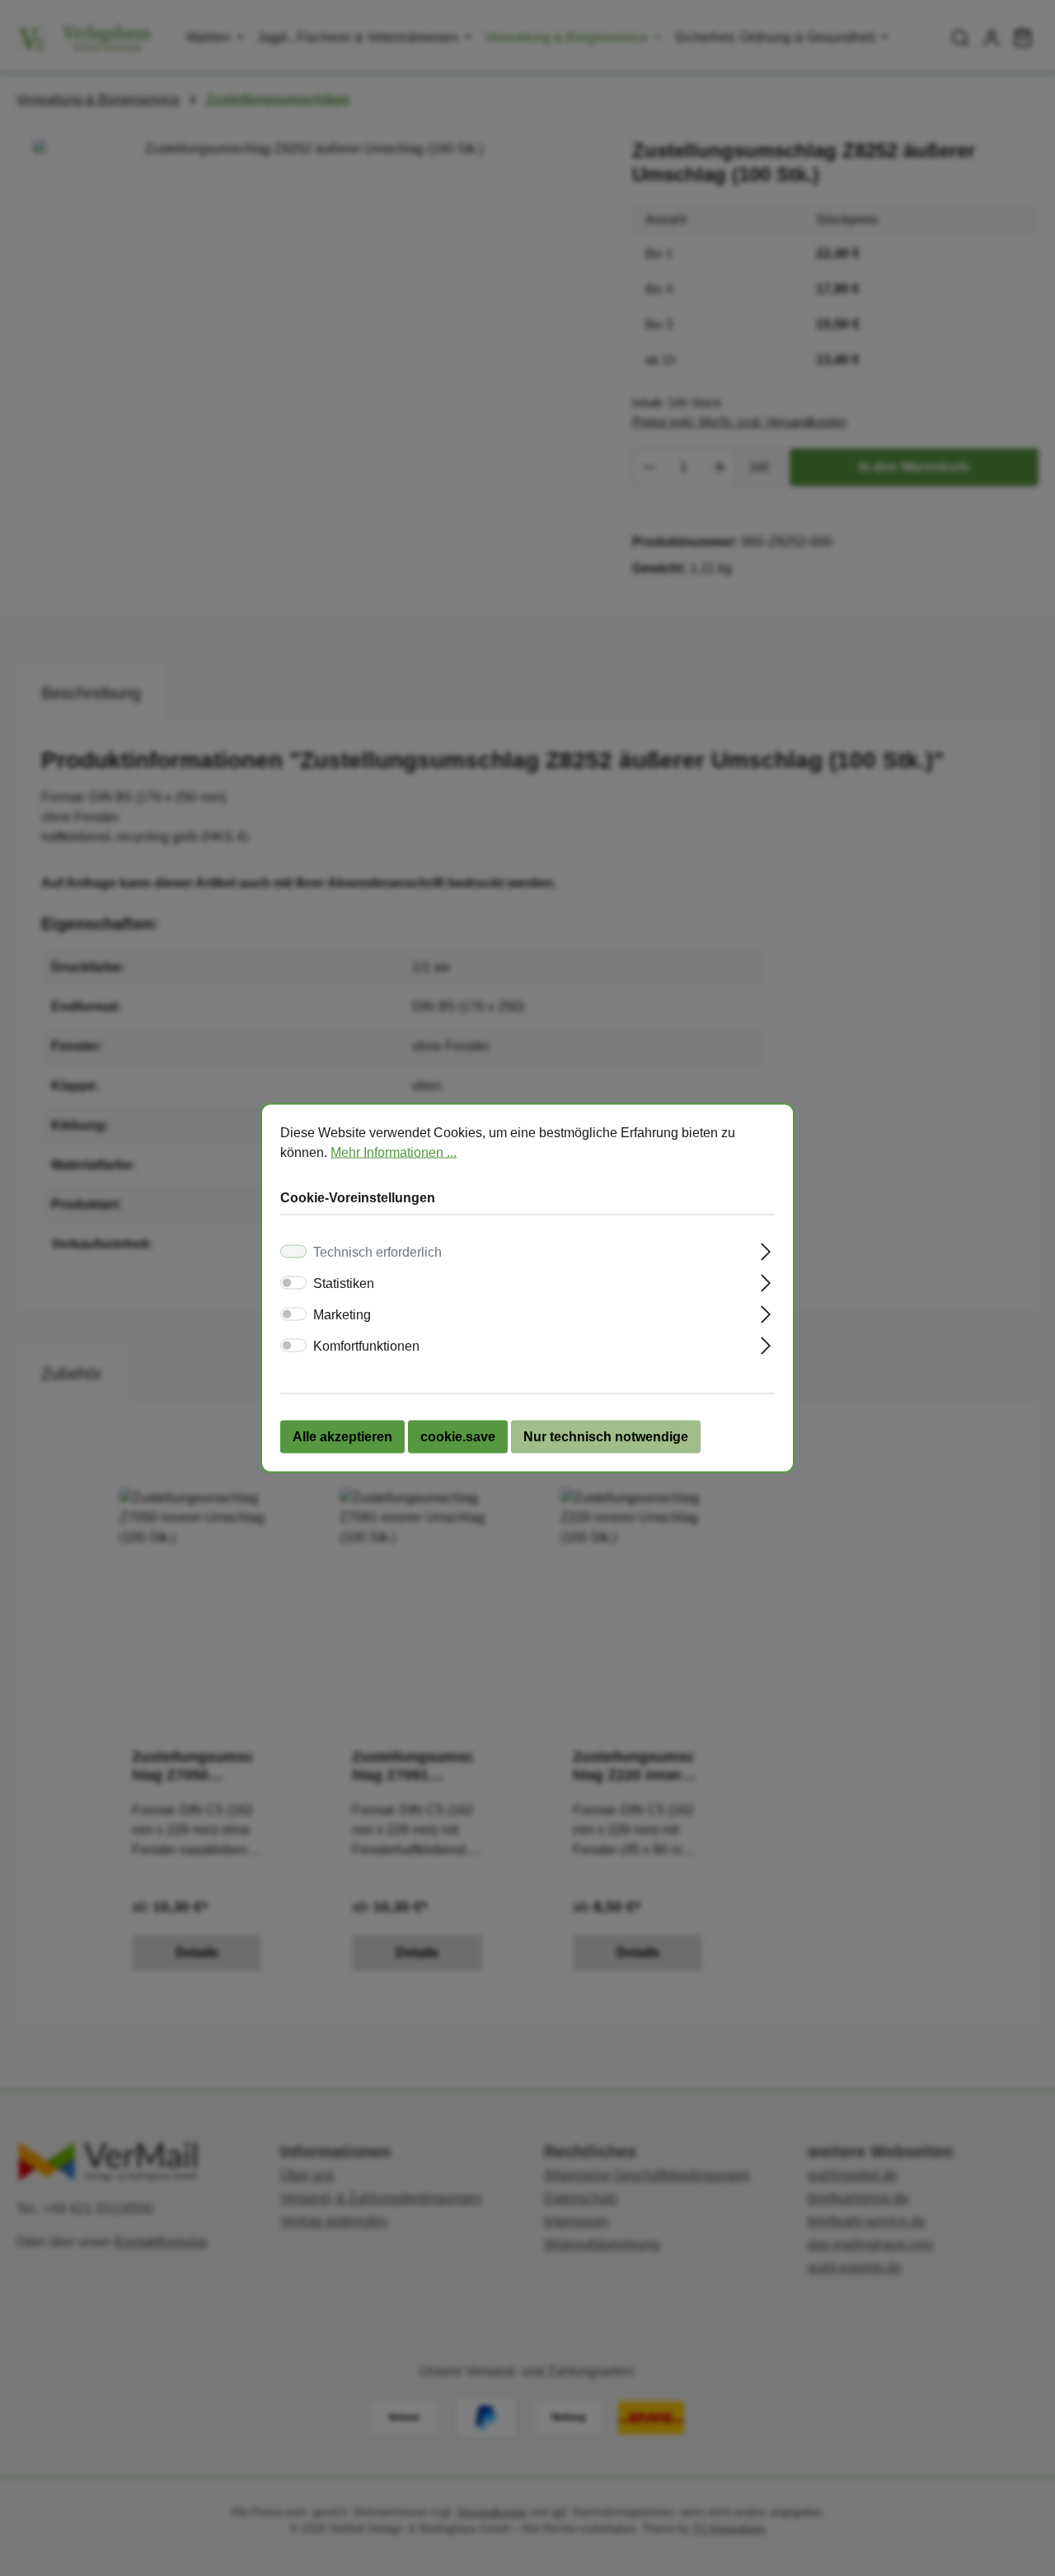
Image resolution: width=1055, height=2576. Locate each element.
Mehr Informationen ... (394, 1152)
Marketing (342, 1315)
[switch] (293, 1283)
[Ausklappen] (766, 1250)
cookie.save (458, 1437)
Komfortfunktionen (366, 1346)
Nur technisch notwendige (606, 1437)
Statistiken (344, 1283)
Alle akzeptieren (342, 1437)
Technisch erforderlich (377, 1252)
